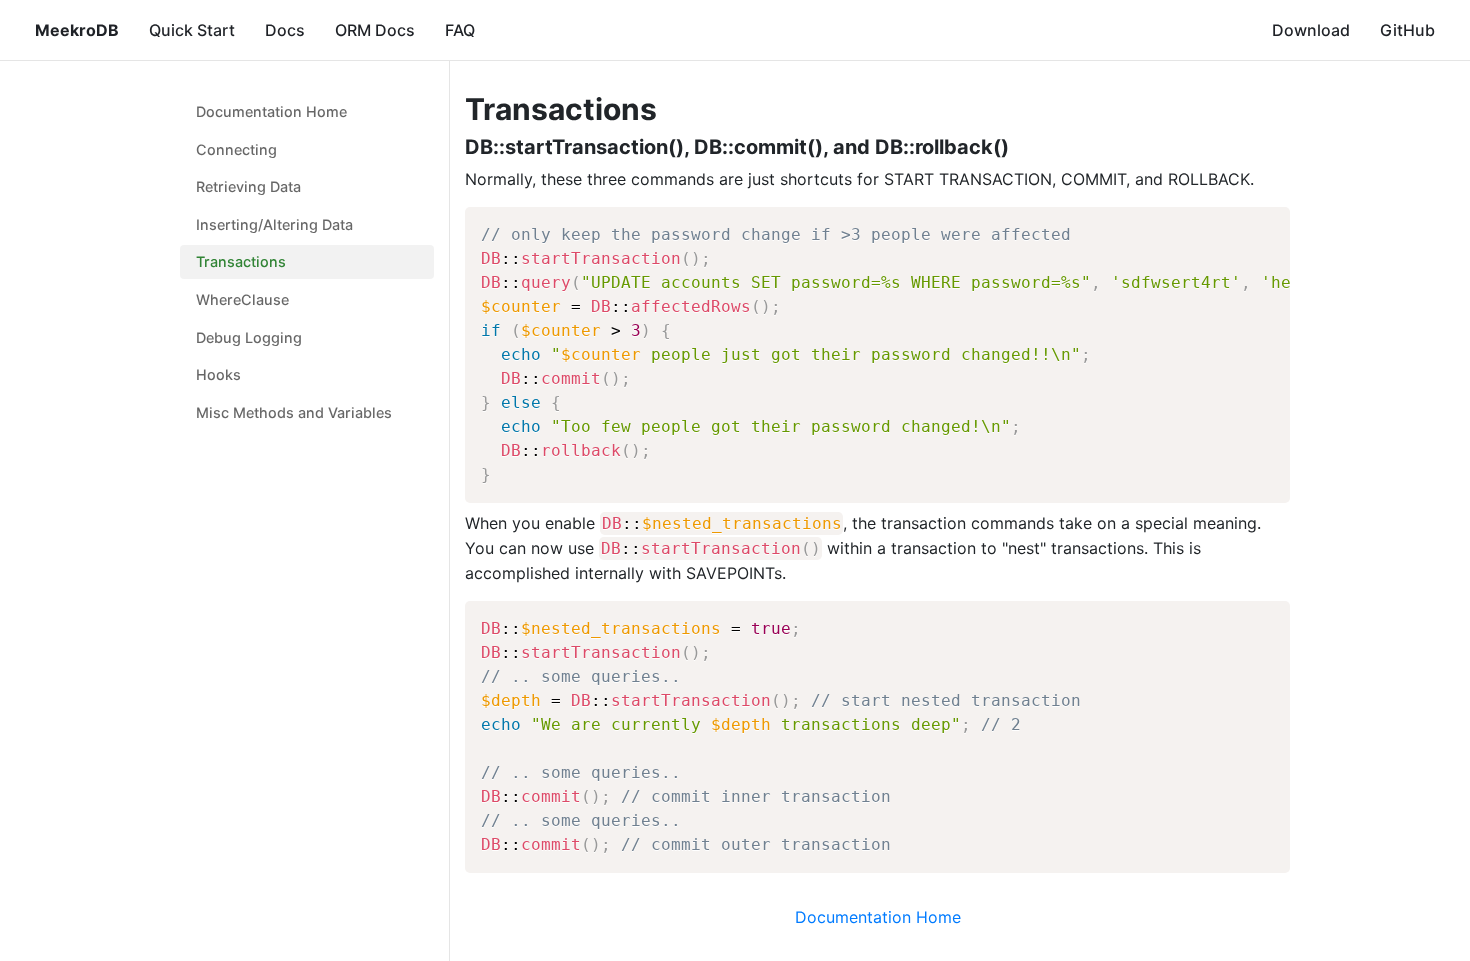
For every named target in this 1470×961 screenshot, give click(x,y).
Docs (285, 30)
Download (1311, 30)
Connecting (236, 149)
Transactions (241, 261)
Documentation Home (271, 111)
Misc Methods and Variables (294, 412)
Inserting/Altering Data (274, 224)
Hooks (218, 374)
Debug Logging (249, 337)
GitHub (1407, 30)
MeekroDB (77, 30)
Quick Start (192, 30)
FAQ (460, 30)
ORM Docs (375, 30)
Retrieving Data (248, 186)
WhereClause (242, 299)
